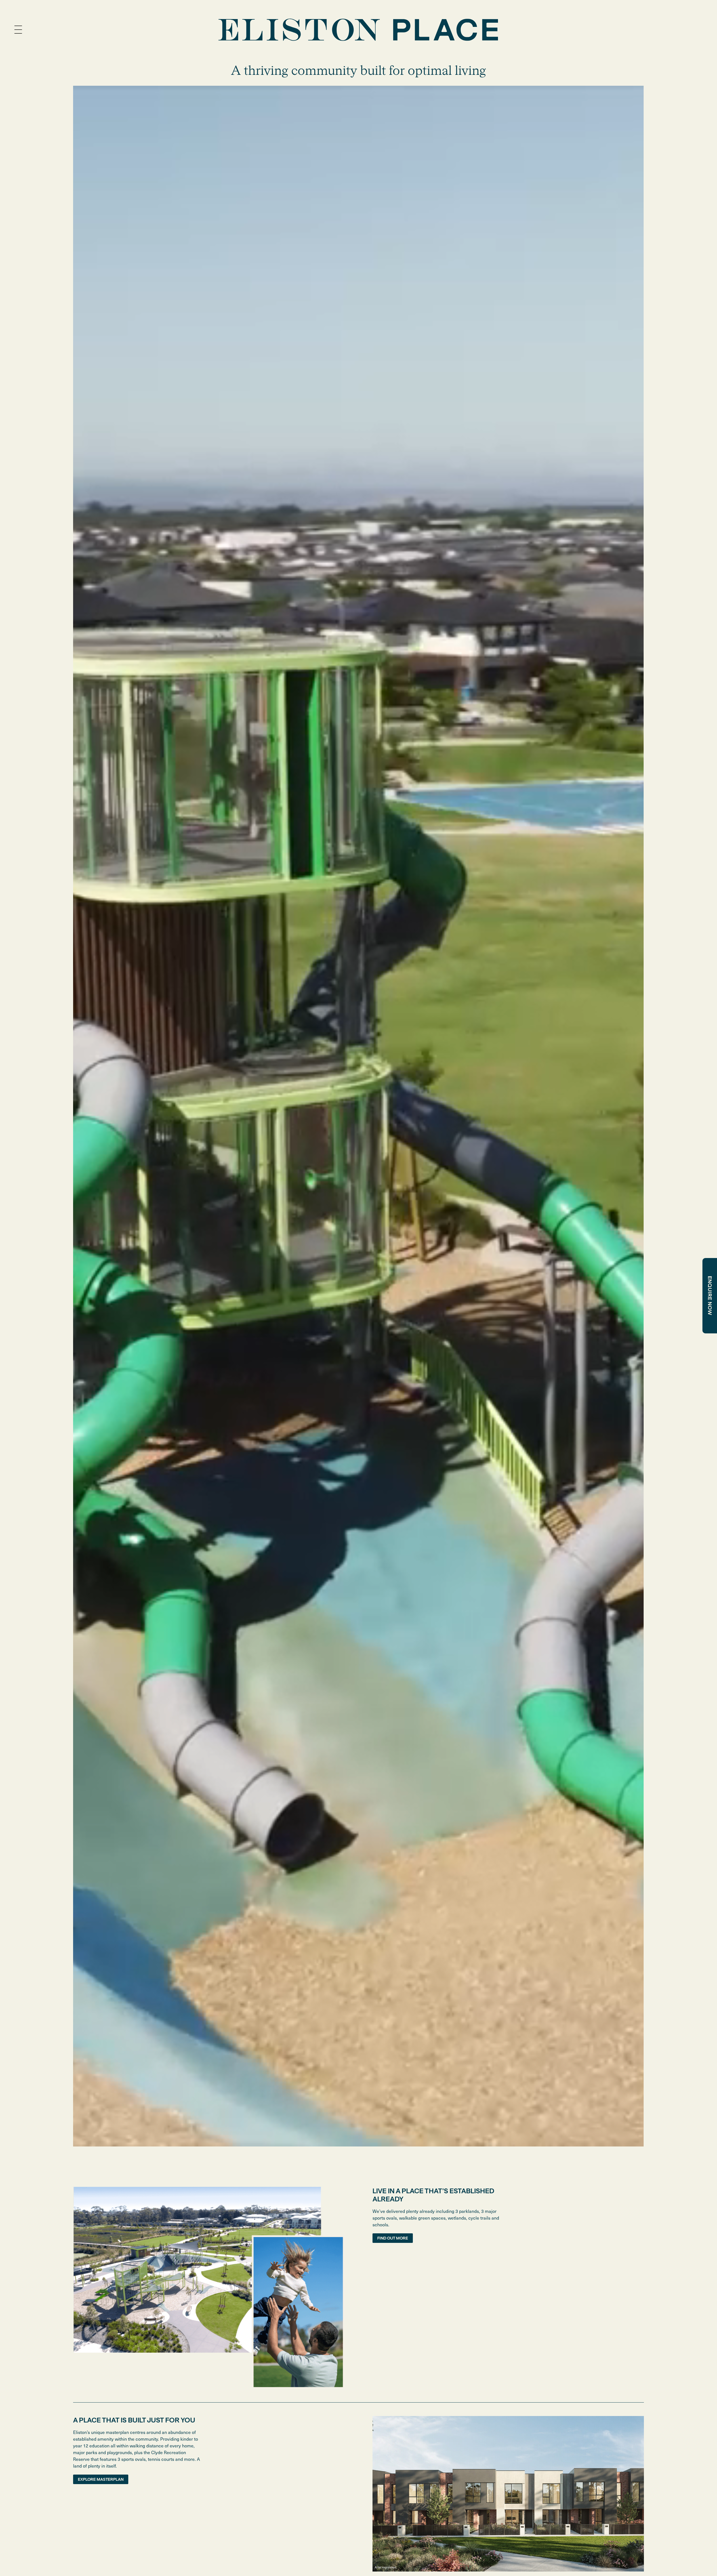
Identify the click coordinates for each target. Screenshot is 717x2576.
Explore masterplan (101, 2479)
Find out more (393, 2238)
